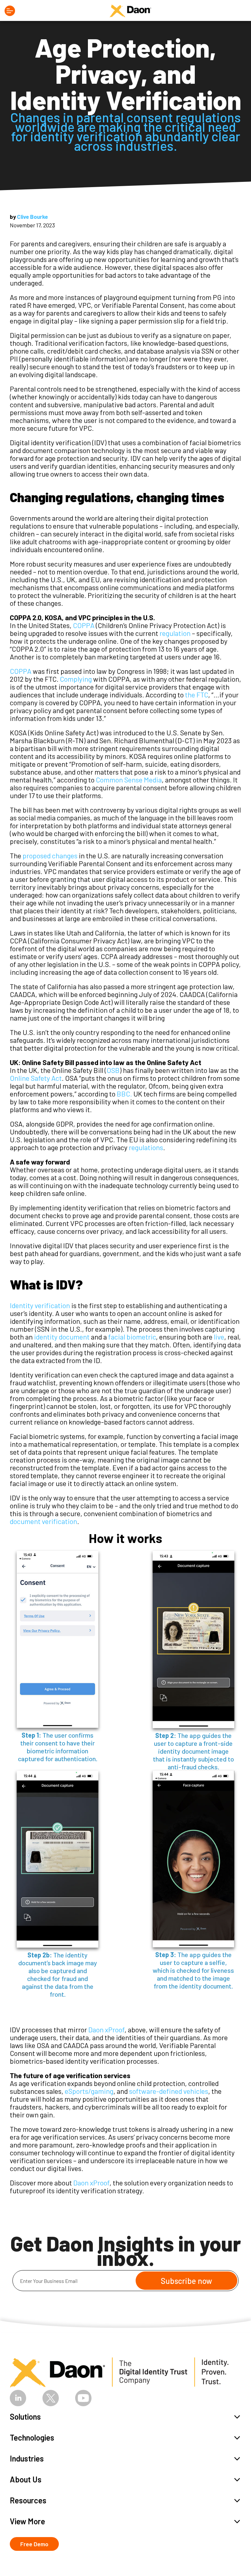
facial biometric (132, 1337)
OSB (113, 1070)
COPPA (84, 625)
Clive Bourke (33, 217)
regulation (175, 633)
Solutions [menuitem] (25, 2417)
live (219, 1337)
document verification (43, 1521)
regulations (146, 1147)
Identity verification (40, 1305)
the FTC (197, 694)
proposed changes (50, 855)
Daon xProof (106, 2029)
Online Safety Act (36, 1078)
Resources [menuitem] (28, 2500)
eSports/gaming (89, 2091)
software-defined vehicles (169, 2091)
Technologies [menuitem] (32, 2437)
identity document (62, 1337)
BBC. (124, 1094)
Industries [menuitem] (27, 2458)
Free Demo (34, 2544)
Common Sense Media (129, 780)
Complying (76, 679)
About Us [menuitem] (26, 2479)
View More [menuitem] (27, 2521)
